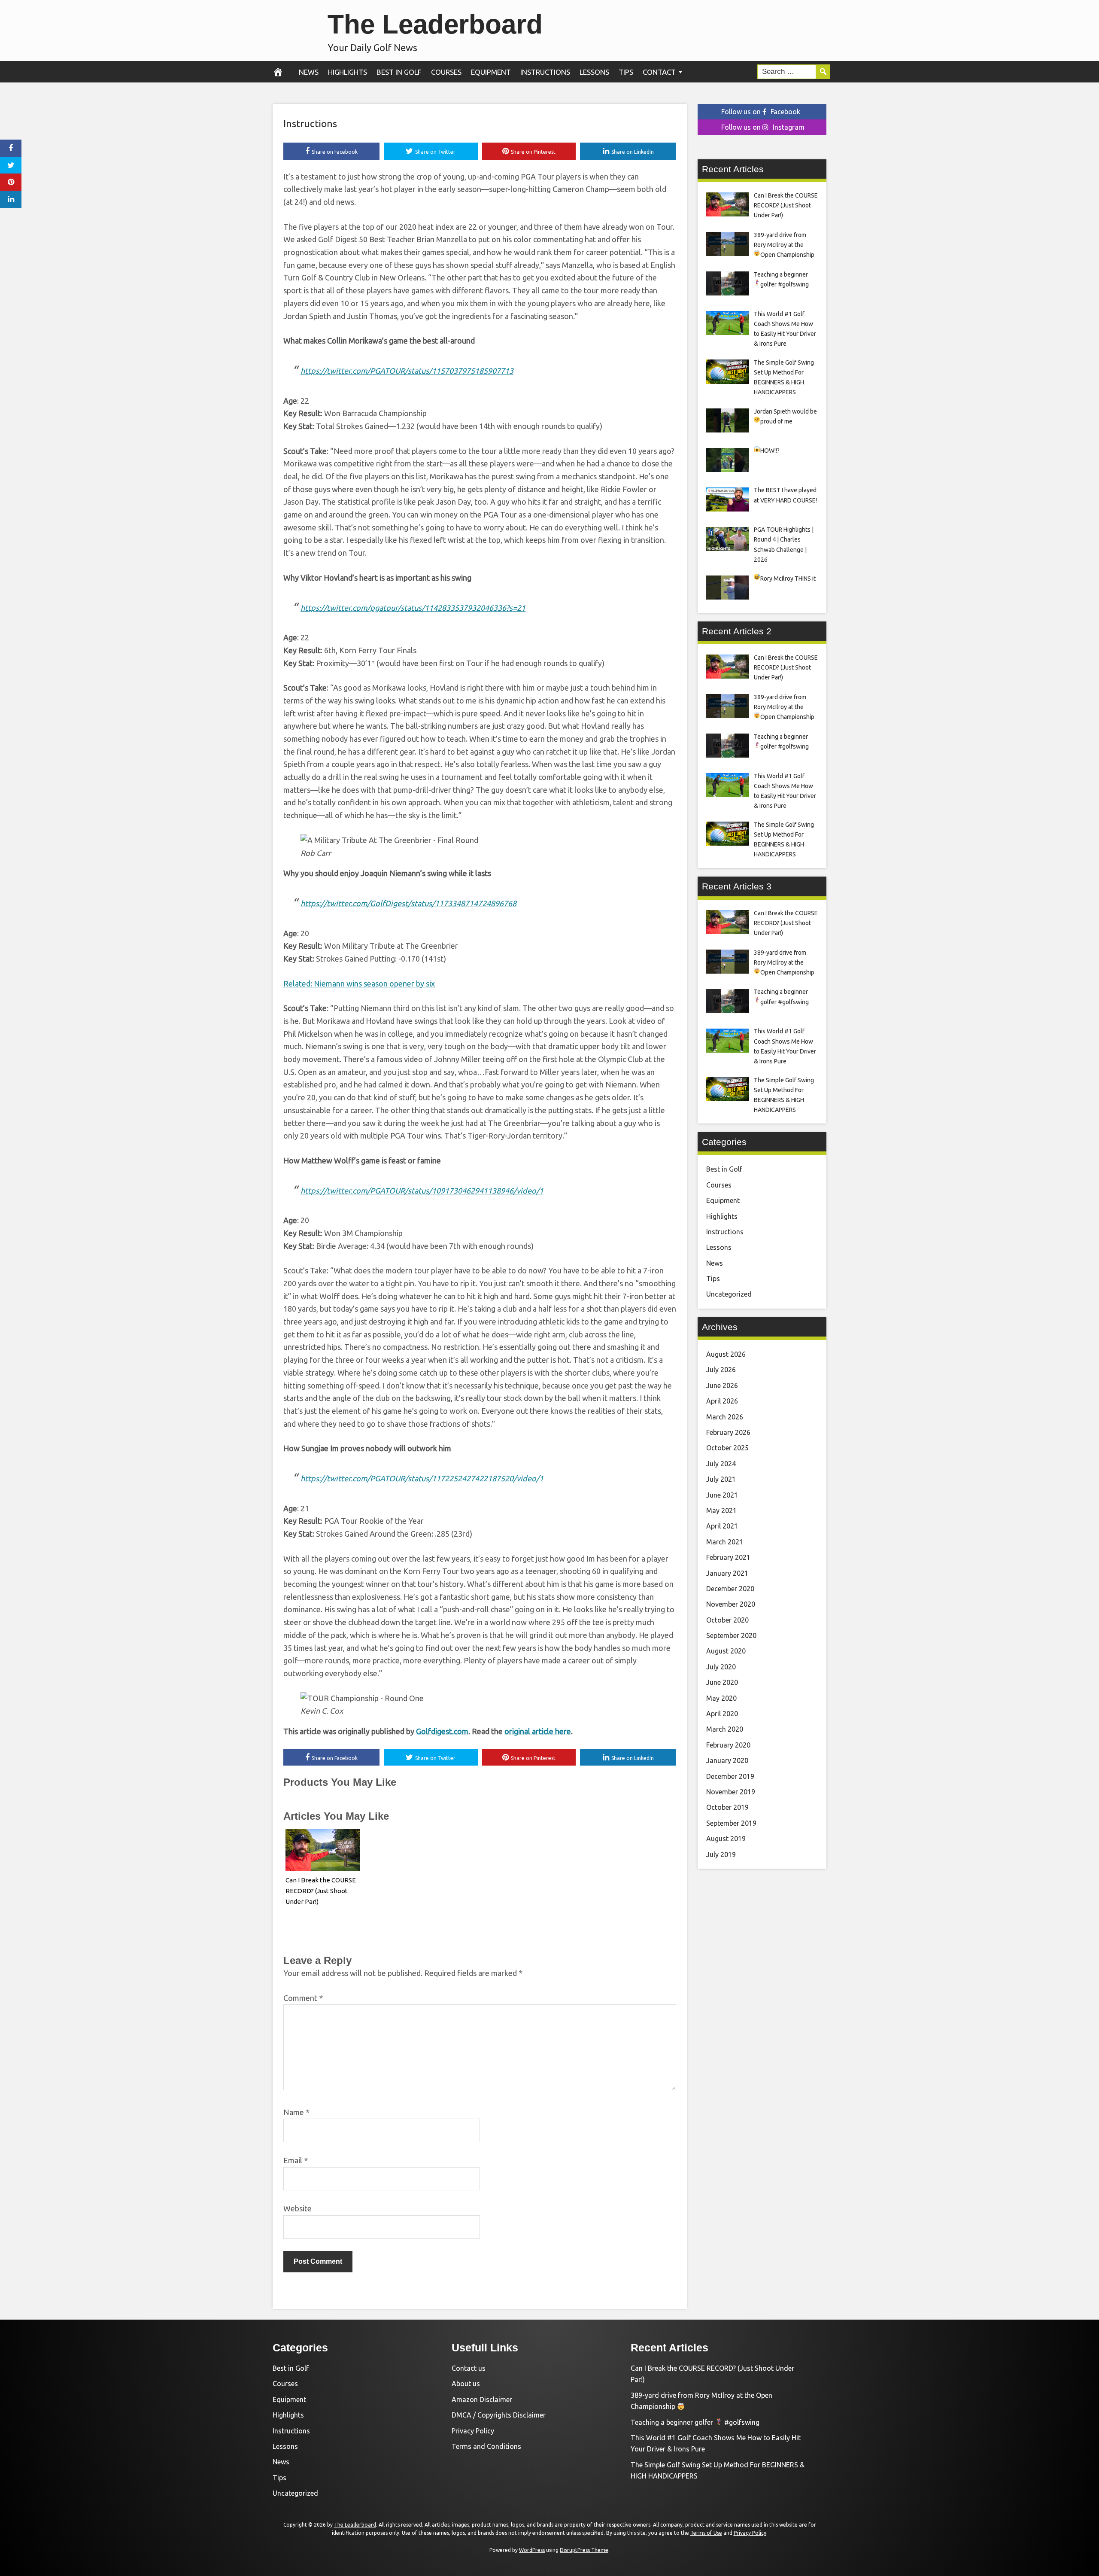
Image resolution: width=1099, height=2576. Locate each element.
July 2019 (721, 1854)
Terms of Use (706, 2533)
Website (298, 2208)
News (309, 72)
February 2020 (728, 1745)
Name (296, 2112)
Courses (446, 72)
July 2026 (721, 1370)
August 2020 (726, 1651)
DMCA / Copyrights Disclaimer (499, 2415)
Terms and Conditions (486, 2446)
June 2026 (722, 1385)
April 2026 (722, 1401)
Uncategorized (729, 1294)
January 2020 (727, 1760)
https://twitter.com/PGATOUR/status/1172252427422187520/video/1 (422, 1478)
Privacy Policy (473, 2431)
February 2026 (728, 1432)
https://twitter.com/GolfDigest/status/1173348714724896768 (408, 903)
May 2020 (721, 1698)
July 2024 (721, 1464)
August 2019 (726, 1839)
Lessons (594, 72)
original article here (538, 1731)
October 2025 (727, 1448)
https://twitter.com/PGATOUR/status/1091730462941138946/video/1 (422, 1191)
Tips (626, 72)
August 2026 (726, 1354)
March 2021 (725, 1542)
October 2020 (727, 1620)
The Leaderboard (435, 24)
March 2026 (725, 1417)
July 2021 (721, 1479)
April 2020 (722, 1714)
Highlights (348, 72)
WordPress (532, 2550)
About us (466, 2384)
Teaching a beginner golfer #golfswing (695, 2422)
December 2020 (730, 1589)
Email (296, 2160)
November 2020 (731, 1604)
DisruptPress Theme (584, 2550)
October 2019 (727, 1807)
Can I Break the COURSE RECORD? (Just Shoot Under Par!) (321, 1891)
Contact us (469, 2368)
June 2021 (722, 1495)
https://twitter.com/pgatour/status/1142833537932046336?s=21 (413, 608)
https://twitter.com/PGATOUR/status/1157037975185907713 (407, 371)
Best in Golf (399, 72)
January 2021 (727, 1573)
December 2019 (730, 1776)
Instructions (545, 72)
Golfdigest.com (442, 1731)
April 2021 (722, 1526)
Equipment (491, 72)
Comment (303, 1998)
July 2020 (721, 1667)
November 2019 (731, 1792)
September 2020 (731, 1635)
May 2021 (721, 1510)
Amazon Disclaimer (482, 2399)
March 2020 (725, 1729)
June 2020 (722, 1682)
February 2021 (728, 1557)
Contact (659, 72)
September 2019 (731, 1823)
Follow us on (761, 112)
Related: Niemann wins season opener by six (359, 984)
